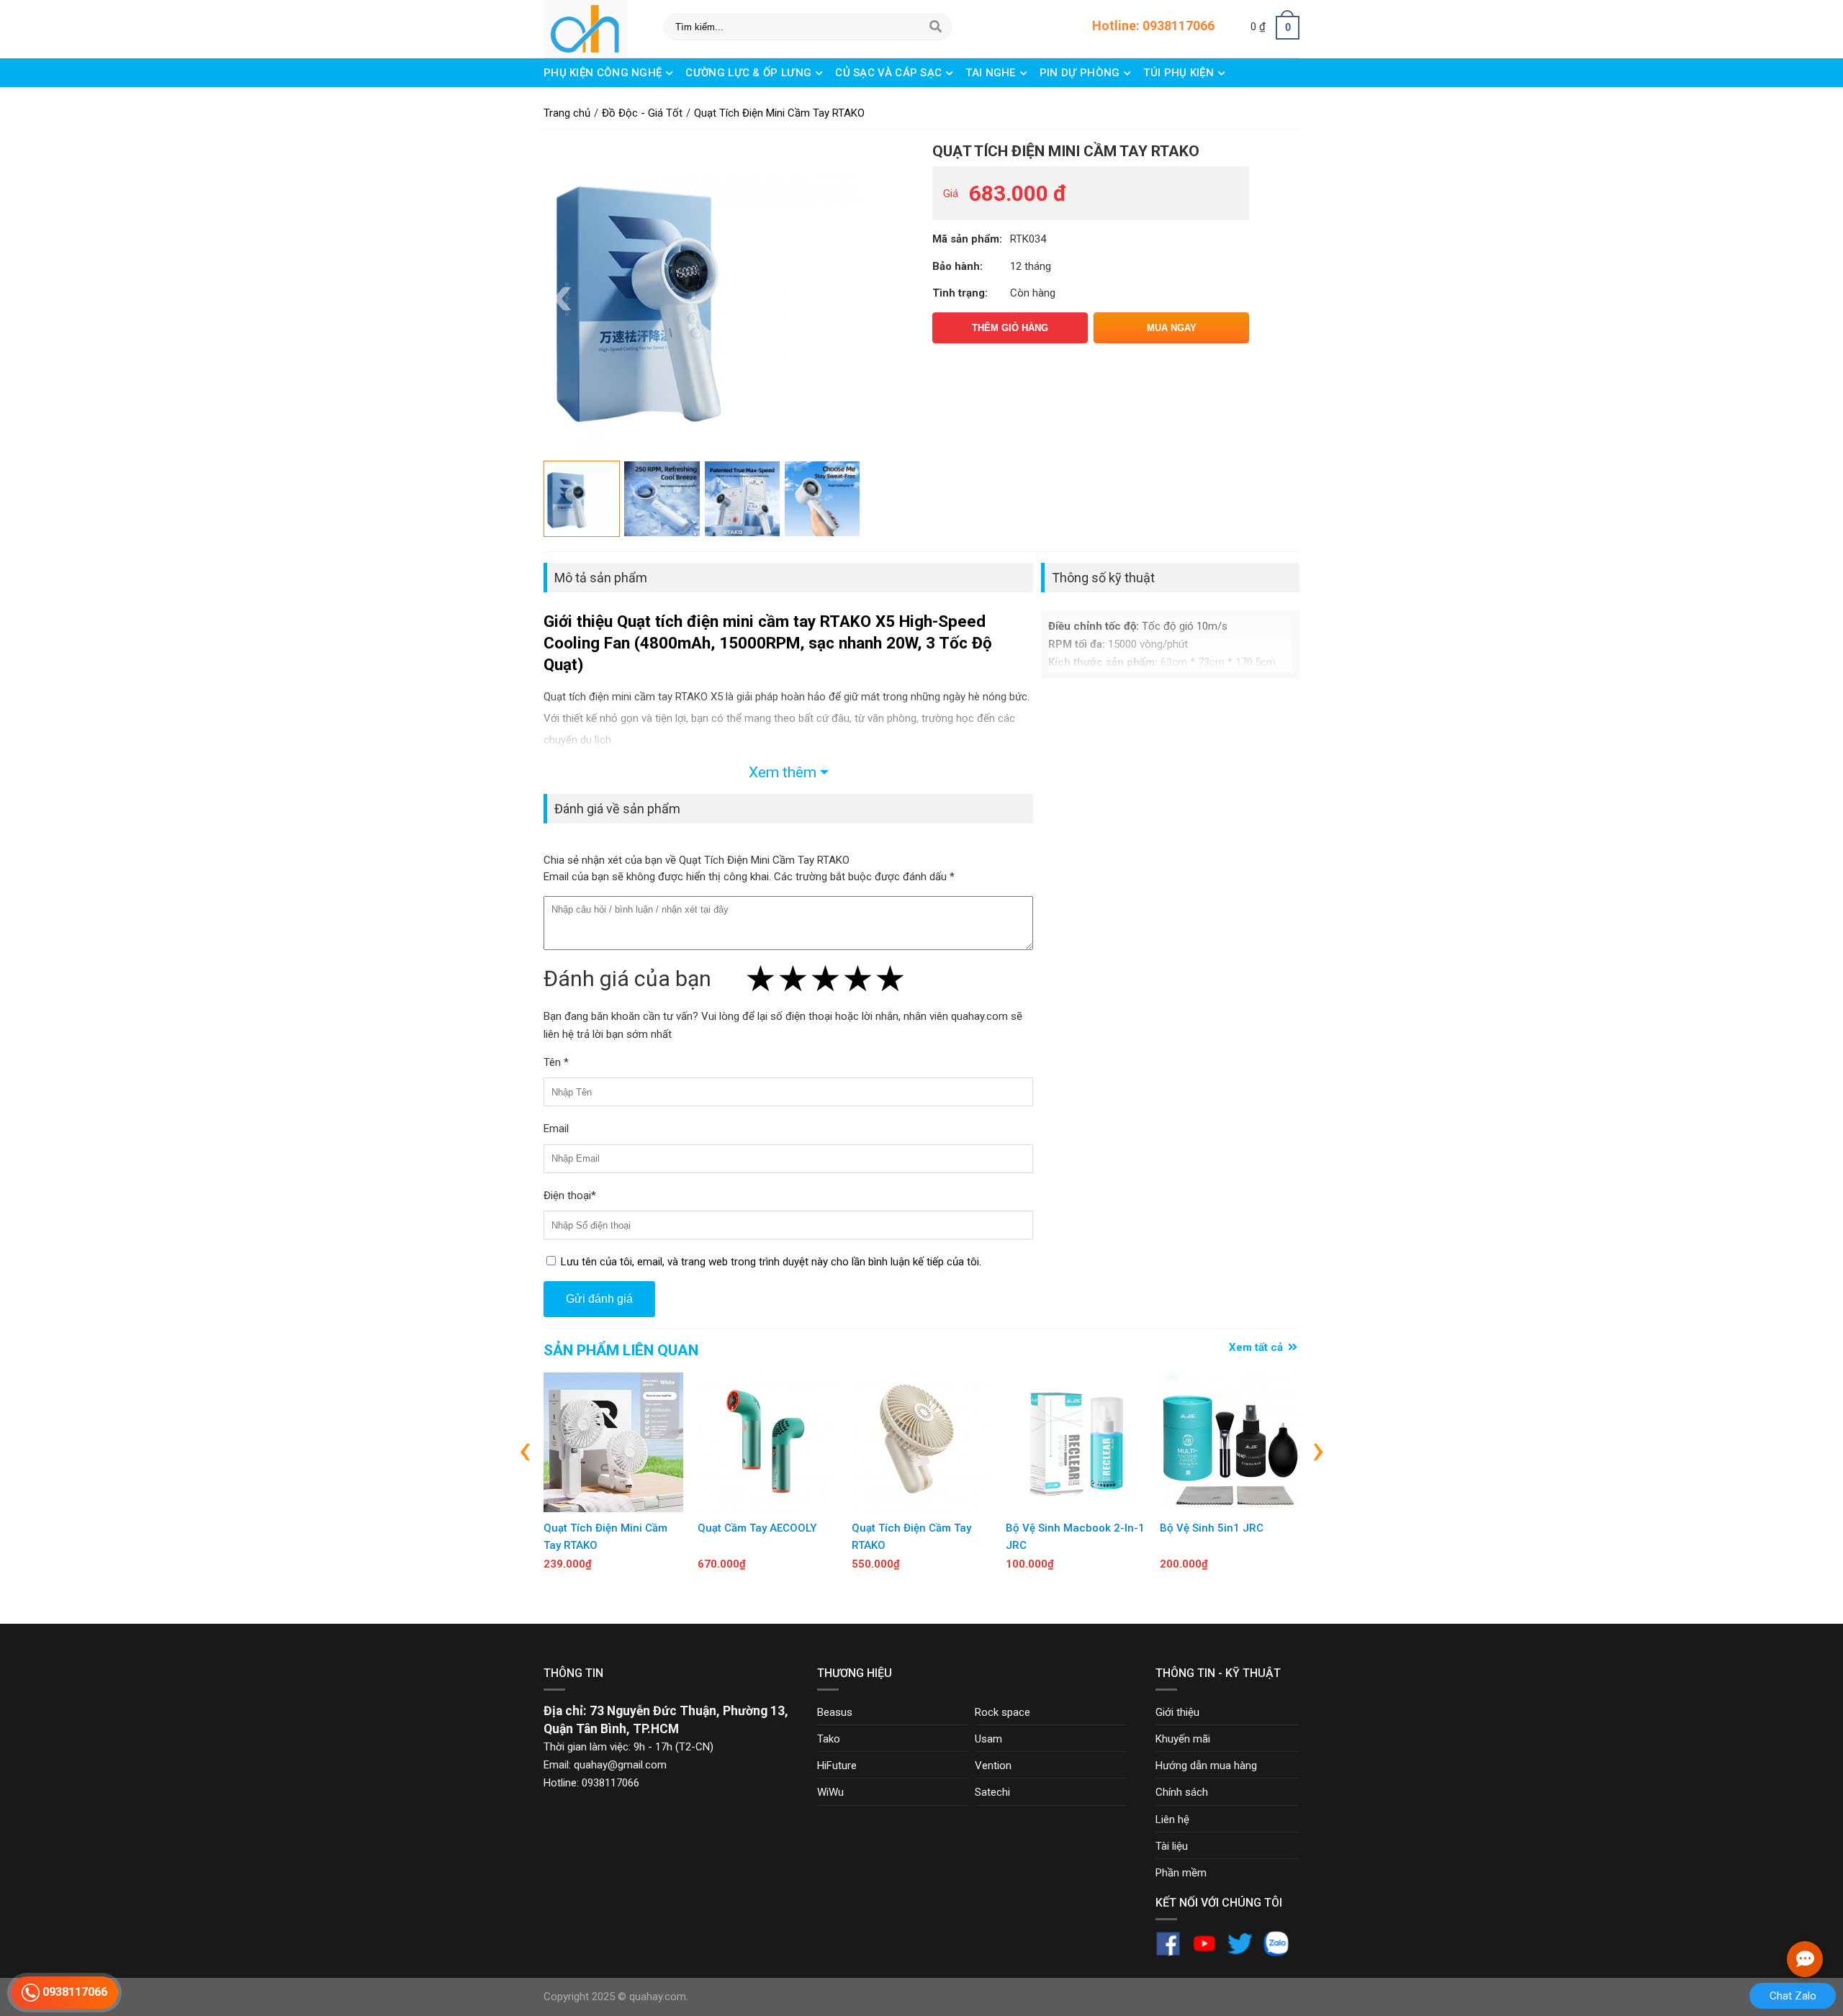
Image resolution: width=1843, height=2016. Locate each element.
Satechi (992, 1792)
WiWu (830, 1792)
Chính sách (1182, 1792)
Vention (993, 1766)
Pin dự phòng (1081, 73)
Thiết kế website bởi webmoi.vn (765, 1997)
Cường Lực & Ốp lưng (750, 73)
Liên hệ (1172, 1820)
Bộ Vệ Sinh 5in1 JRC (1212, 1528)
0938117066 (73, 1992)
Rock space (1002, 1712)
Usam (988, 1739)
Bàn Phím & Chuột (856, 101)
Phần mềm (1181, 1873)
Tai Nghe (992, 73)
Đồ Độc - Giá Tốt (592, 101)
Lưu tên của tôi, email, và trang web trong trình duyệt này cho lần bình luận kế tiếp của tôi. (771, 1262)
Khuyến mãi (1183, 1739)
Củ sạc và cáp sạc (890, 73)
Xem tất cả (1257, 1347)
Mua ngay (1172, 328)
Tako (829, 1739)
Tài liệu (1172, 1846)
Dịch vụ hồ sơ (972, 101)
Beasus (835, 1712)
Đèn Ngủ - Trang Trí (721, 101)
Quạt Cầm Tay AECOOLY (757, 1528)
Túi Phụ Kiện (1180, 73)
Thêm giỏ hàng (1010, 328)
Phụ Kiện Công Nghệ (604, 73)
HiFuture (837, 1766)
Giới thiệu (1177, 1712)
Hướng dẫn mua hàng (1206, 1766)
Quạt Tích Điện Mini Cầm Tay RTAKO (1066, 151)
